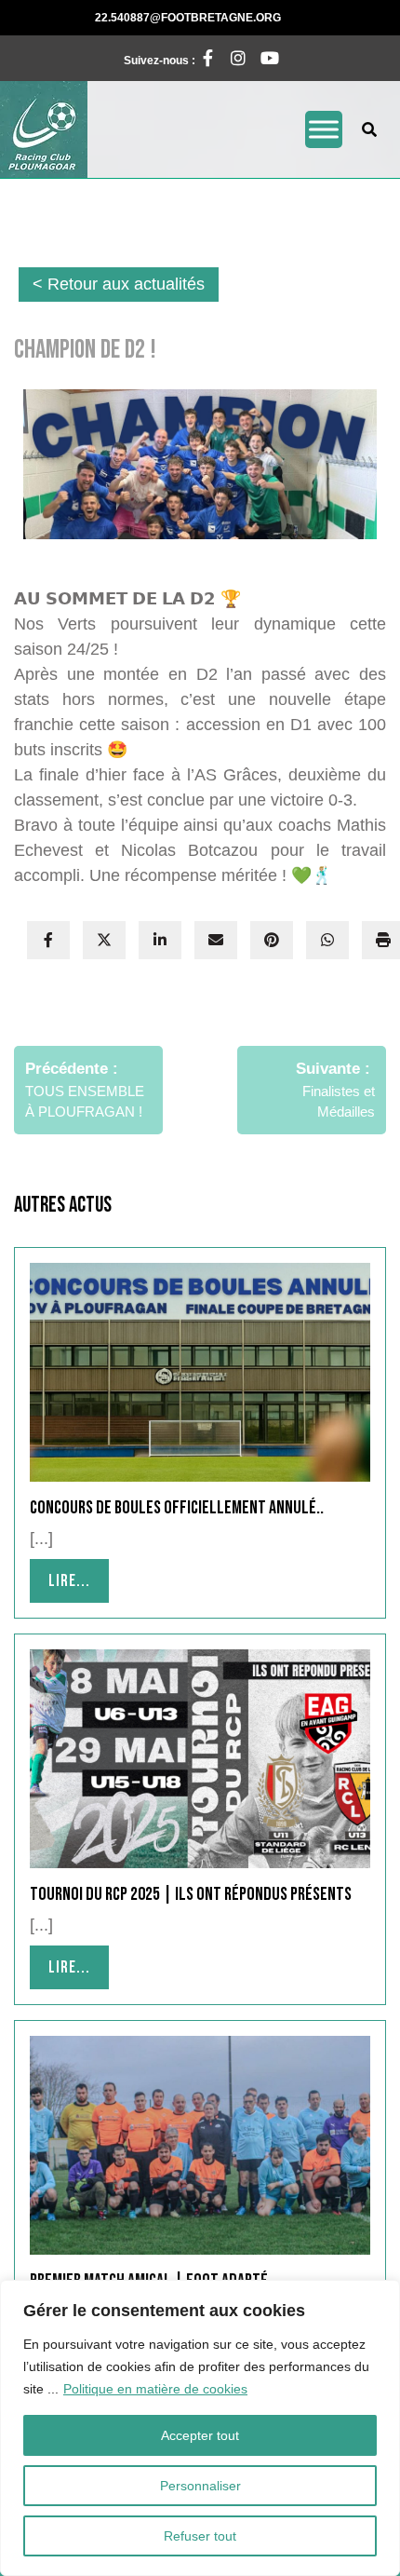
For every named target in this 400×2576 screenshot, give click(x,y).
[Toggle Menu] (324, 129)
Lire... (79, 1580)
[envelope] (216, 940)
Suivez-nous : (170, 56)
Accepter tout (200, 2435)
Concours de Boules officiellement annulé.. (177, 1508)
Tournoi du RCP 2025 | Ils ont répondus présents (191, 1894)
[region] (200, 2428)
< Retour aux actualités (119, 284)
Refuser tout (200, 2536)
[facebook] (48, 940)
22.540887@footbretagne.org (232, 17)
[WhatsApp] (327, 940)
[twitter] (104, 940)
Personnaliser (200, 2486)
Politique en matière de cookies (155, 2389)
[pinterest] (272, 940)
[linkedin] (160, 940)
